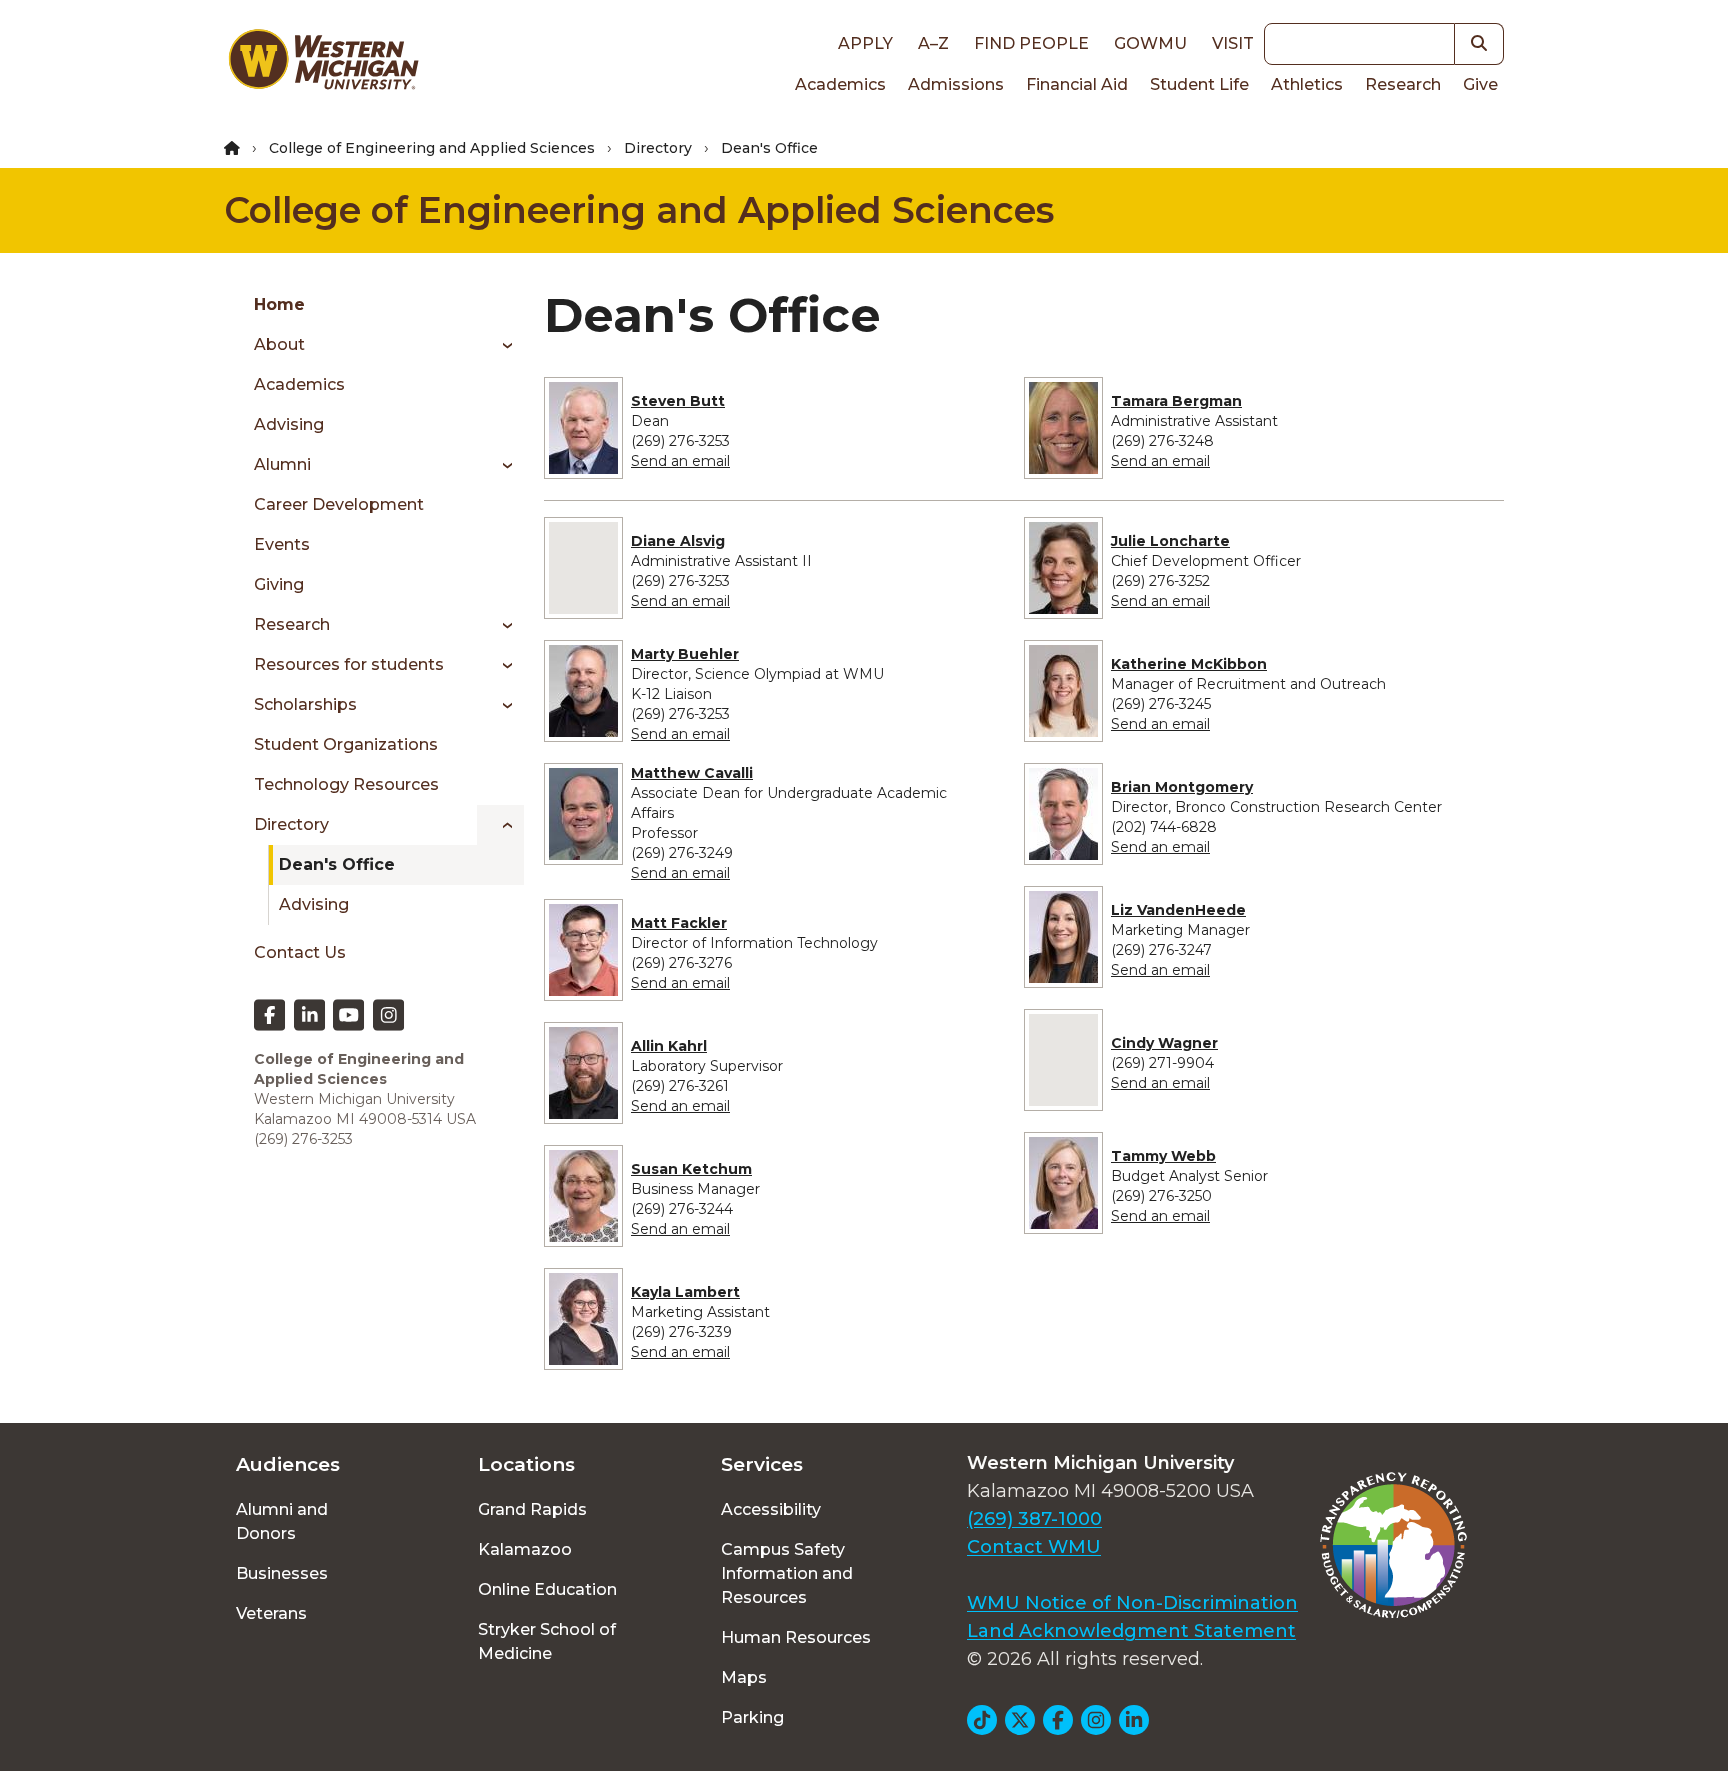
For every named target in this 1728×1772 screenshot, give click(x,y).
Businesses (282, 1573)
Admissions (956, 84)
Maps (744, 1677)
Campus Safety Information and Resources (787, 1573)
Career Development (339, 504)
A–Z (933, 43)
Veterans (271, 1613)
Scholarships (305, 704)
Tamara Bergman (1176, 401)
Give (1480, 84)
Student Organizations (346, 744)
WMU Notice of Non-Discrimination (1132, 1603)
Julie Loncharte (1170, 541)
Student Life (1199, 84)
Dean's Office (337, 864)
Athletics (1307, 84)
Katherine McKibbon (1189, 664)
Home (279, 304)
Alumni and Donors (282, 1521)
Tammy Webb (1163, 1156)
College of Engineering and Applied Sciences (432, 148)
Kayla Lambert (685, 1292)
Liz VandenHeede (1178, 910)
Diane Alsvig (678, 541)
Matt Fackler (679, 923)
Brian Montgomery (1182, 787)
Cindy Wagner (1164, 1043)
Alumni (282, 464)
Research (1403, 84)
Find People (1031, 43)
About (279, 344)
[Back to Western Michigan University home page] (323, 64)
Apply (865, 43)
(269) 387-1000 (1034, 1519)
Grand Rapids (532, 1509)
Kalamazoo (525, 1549)
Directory (658, 148)
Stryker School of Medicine (547, 1641)
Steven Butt (678, 401)
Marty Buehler (685, 654)
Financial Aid (1077, 84)
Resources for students (349, 664)
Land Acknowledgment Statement (1131, 1631)
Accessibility (771, 1509)
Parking (752, 1717)
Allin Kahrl (669, 1046)
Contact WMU (1034, 1547)
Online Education (547, 1589)
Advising (289, 424)
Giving (279, 584)
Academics (840, 84)
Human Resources (796, 1637)
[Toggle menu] (500, 345)
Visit (1233, 43)
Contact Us (300, 952)
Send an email (680, 461)
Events (282, 544)
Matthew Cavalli (692, 773)
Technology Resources (346, 784)
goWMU (1150, 43)
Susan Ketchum (691, 1169)
